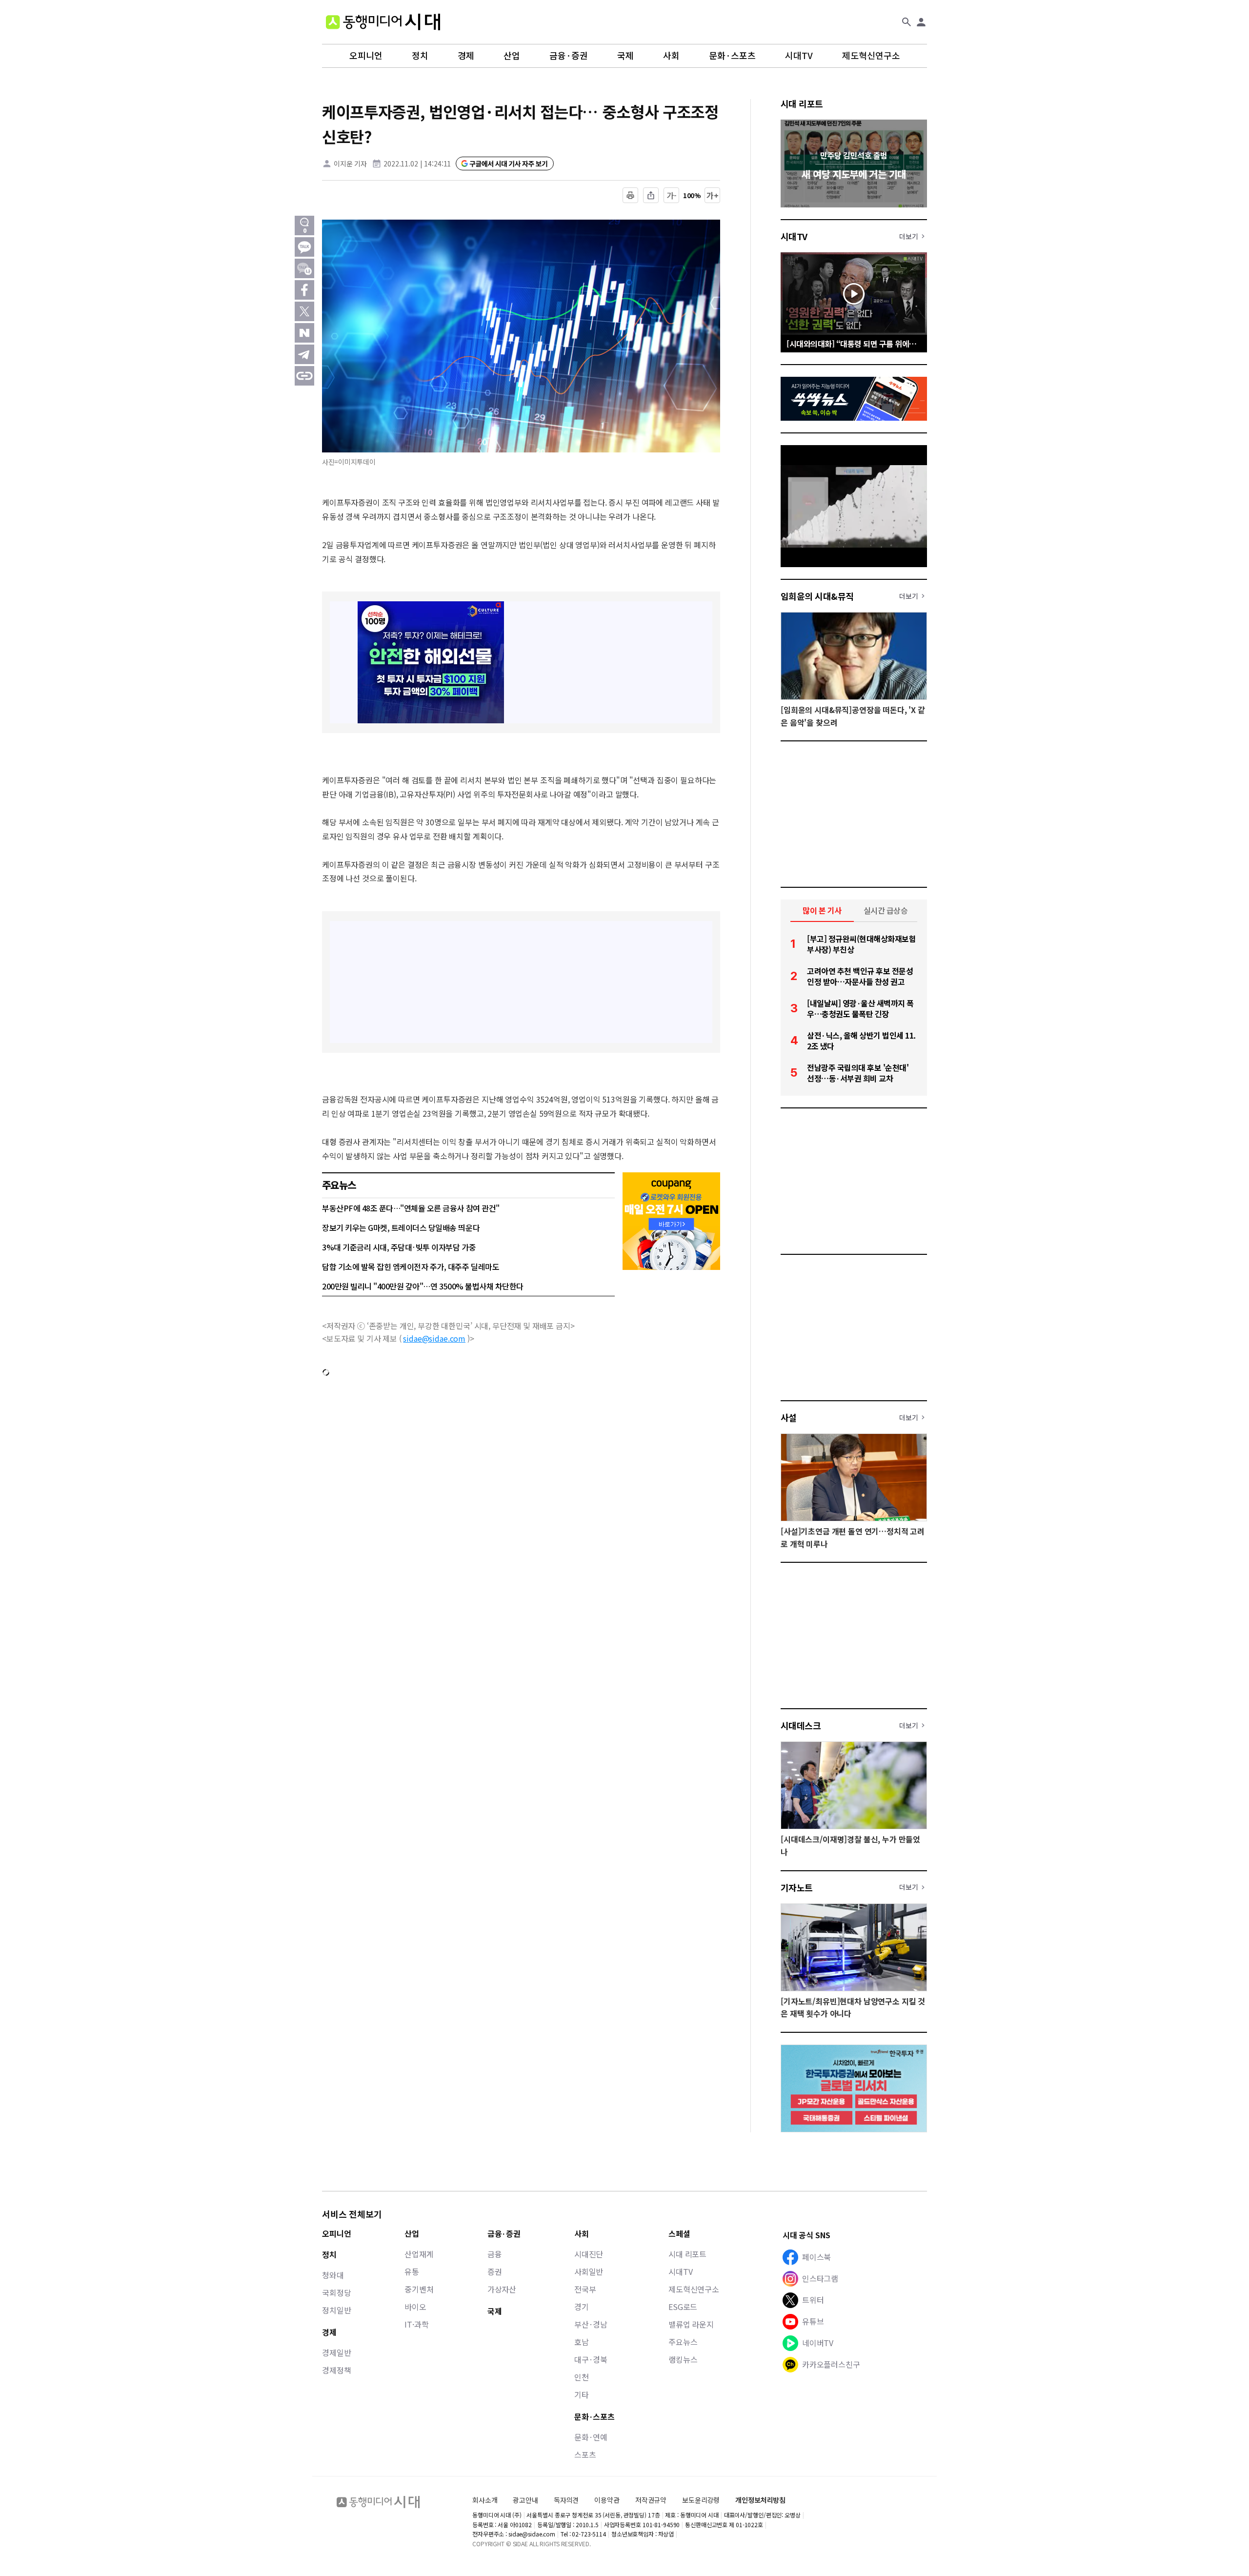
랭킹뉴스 (683, 2359)
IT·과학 (416, 2324)
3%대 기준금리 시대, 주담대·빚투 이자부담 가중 (399, 1247)
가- (672, 195)
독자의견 (566, 2500)
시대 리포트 (802, 103)
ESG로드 (683, 2307)
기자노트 (797, 1887)
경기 (582, 2307)
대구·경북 (591, 2359)
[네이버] (304, 333)
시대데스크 (801, 1725)
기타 (582, 2394)
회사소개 (485, 2500)
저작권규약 (651, 2500)
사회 (671, 56)
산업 (512, 56)
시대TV (799, 56)
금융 (495, 2254)
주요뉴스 (683, 2342)
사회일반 (589, 2271)
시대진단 (589, 2254)
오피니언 (366, 56)
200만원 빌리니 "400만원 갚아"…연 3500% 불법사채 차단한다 (423, 1286)
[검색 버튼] (907, 22)
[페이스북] (304, 290)
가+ (713, 195)
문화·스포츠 (732, 56)
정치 (420, 56)
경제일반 (336, 2352)
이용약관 (607, 2500)
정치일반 (336, 2310)
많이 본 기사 (822, 910)
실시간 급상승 (886, 910)
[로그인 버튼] (921, 22)
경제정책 (336, 2370)
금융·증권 (569, 56)
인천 (582, 2377)
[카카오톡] (304, 247)
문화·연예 (591, 2437)
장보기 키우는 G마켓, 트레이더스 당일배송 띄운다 (401, 1227)
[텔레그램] (304, 354)
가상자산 (502, 2289)
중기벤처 (419, 2289)
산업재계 (419, 2254)
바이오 (415, 2307)
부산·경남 (591, 2324)
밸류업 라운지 (691, 2324)
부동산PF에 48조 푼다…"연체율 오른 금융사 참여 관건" (411, 1208)
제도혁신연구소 (871, 56)
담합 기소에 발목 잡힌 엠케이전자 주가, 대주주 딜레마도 (411, 1267)
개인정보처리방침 (760, 2500)
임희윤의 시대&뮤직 (817, 596)
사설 (789, 1417)
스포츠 (585, 2454)
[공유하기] (651, 195)
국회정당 (336, 2292)
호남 (582, 2342)
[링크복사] (304, 376)
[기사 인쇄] (630, 195)
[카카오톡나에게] (304, 268)
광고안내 (525, 2500)
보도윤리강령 (701, 2500)
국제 (625, 56)
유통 (412, 2271)
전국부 (585, 2289)
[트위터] (304, 311)
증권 (495, 2271)
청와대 (333, 2275)
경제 (466, 56)
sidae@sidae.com (434, 1338)
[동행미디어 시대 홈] (383, 22)
